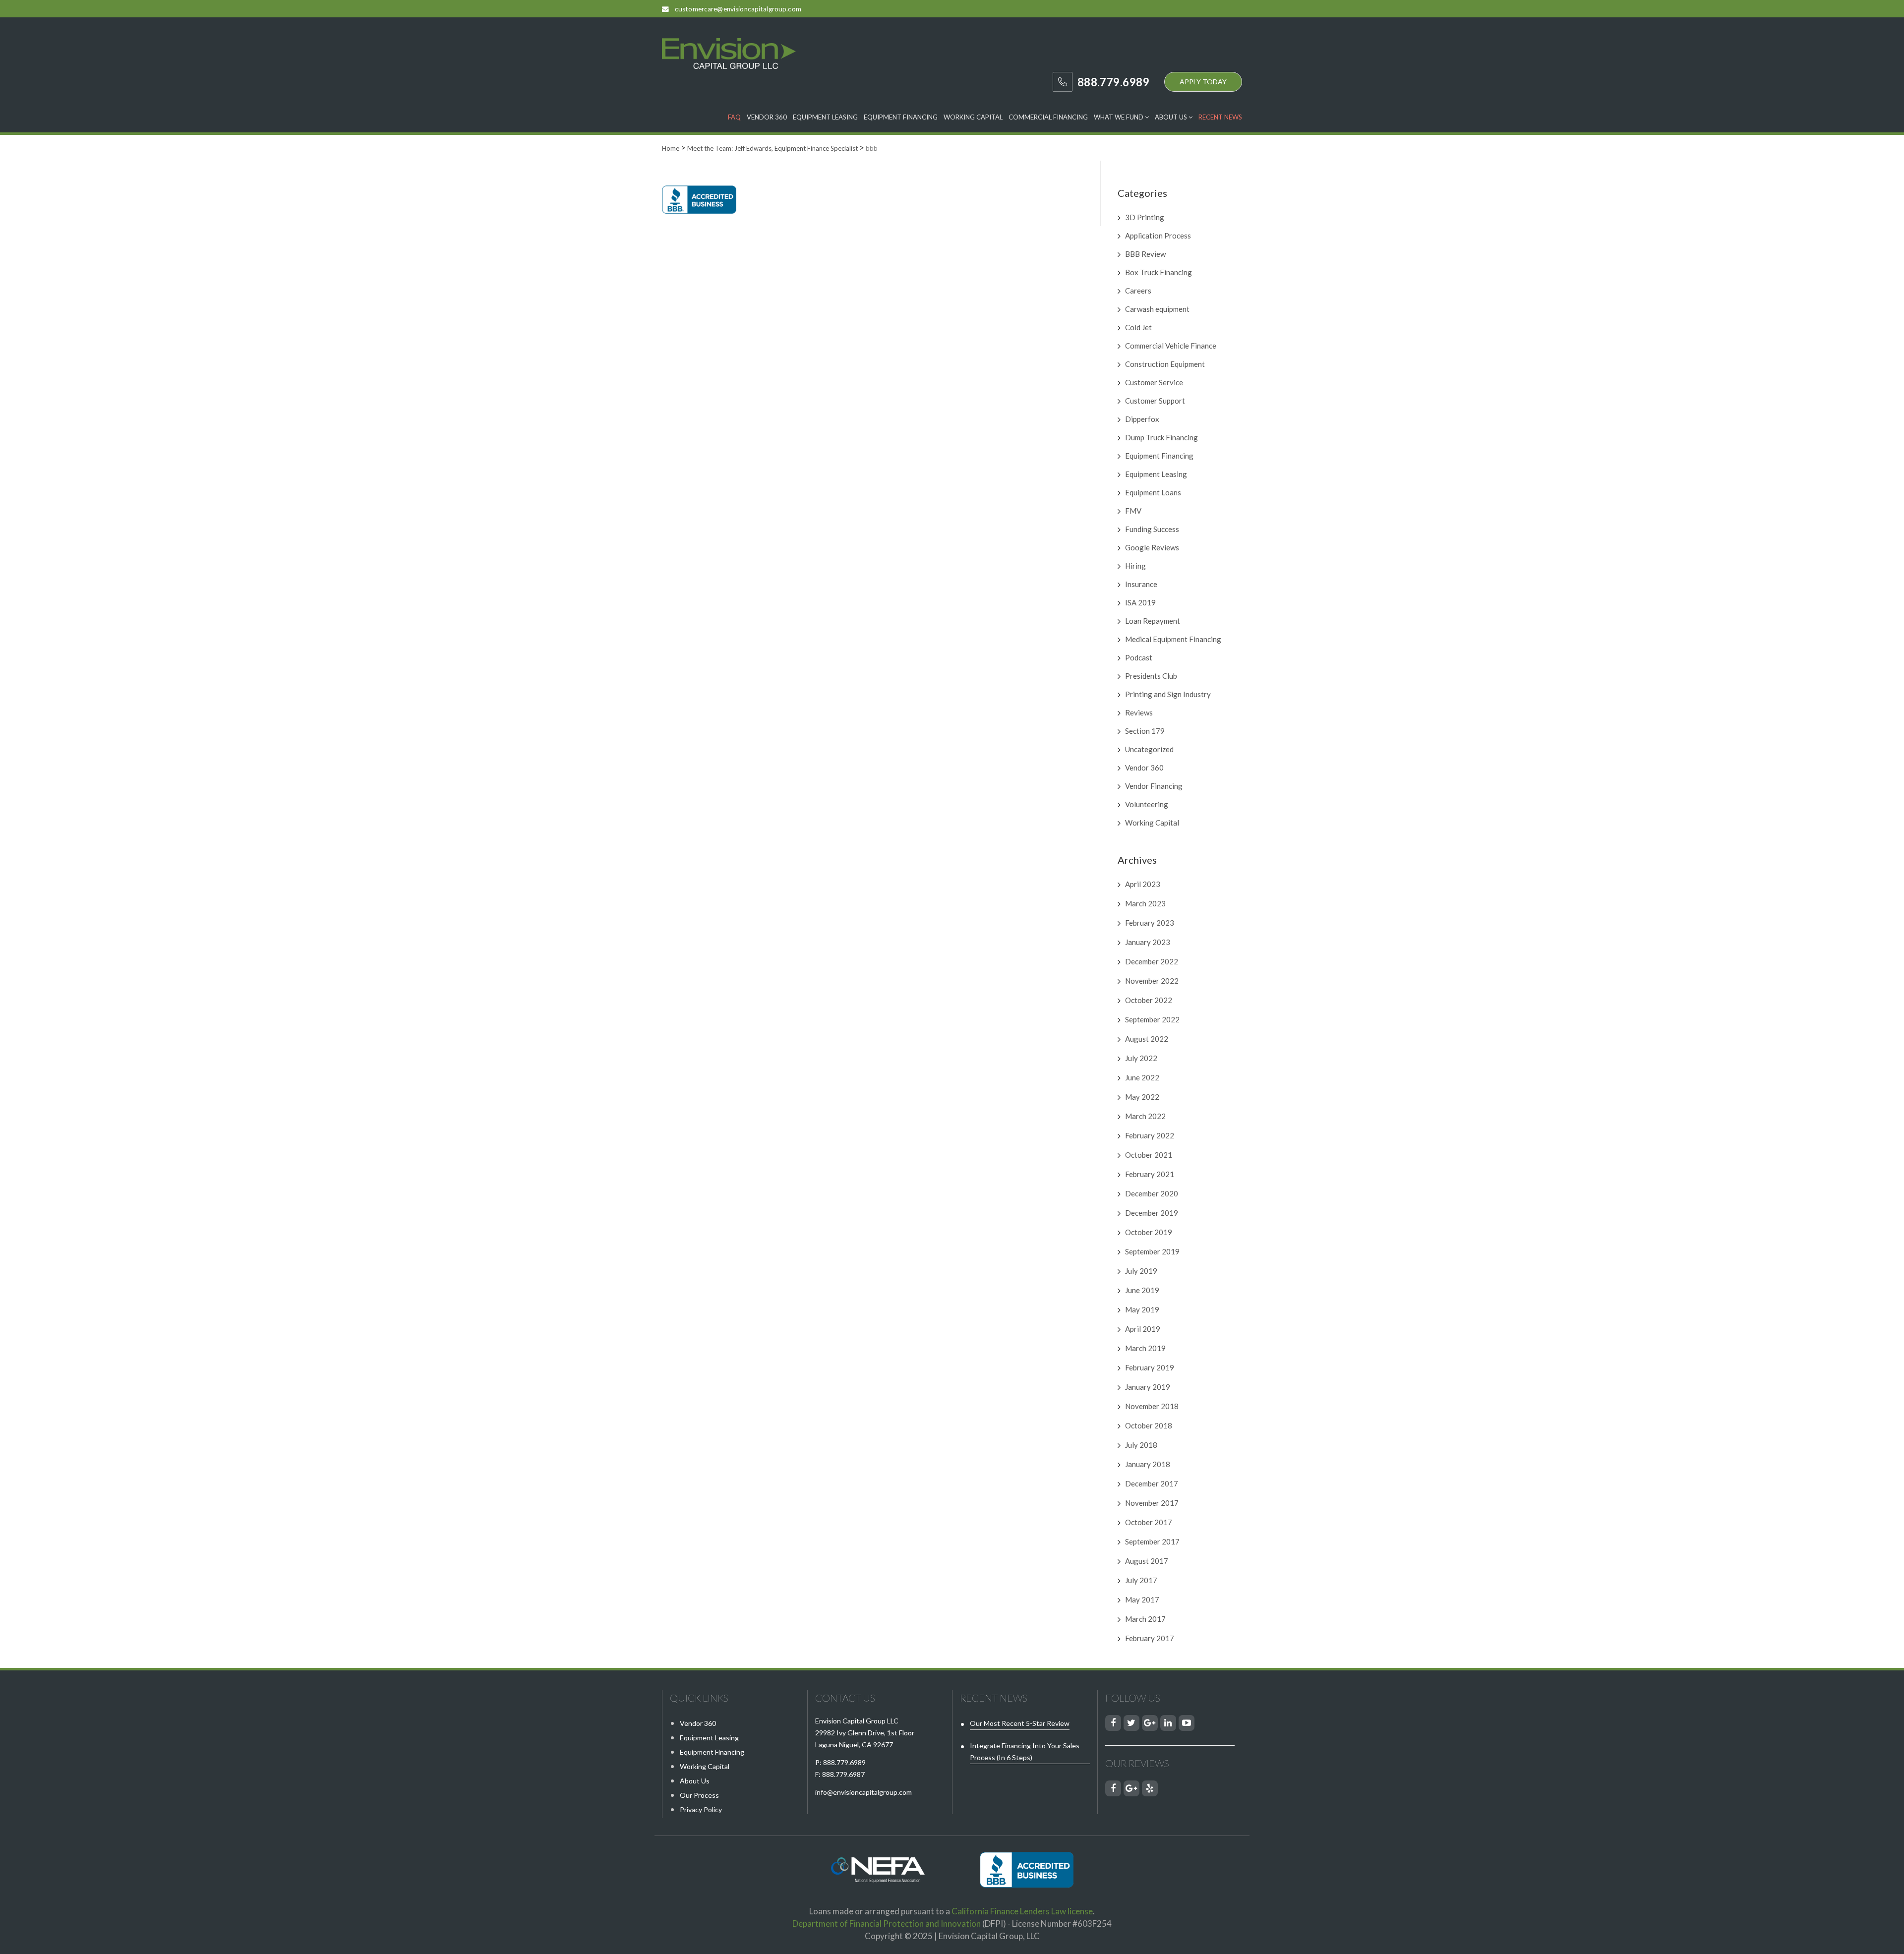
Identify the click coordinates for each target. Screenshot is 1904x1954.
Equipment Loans (1153, 492)
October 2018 (1149, 1425)
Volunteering (1147, 804)
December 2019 (1152, 1213)
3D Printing (1145, 217)
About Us (1172, 117)
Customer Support (1155, 401)
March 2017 (1145, 1619)
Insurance (1141, 584)
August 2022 (1147, 1039)
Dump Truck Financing (1161, 437)
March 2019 (1145, 1348)
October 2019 (1149, 1232)
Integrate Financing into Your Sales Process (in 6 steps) (1025, 1751)
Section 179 (1145, 731)
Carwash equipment (1157, 309)
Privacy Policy (701, 1809)
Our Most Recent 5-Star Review (1020, 1723)
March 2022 (1145, 1116)
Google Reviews (1152, 547)
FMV (1133, 511)
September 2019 (1152, 1251)
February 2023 (1150, 923)
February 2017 (1150, 1638)
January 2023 (1148, 942)
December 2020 (1152, 1193)
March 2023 (1145, 903)
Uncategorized (1149, 749)
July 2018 (1141, 1445)
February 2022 (1150, 1135)
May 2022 (1142, 1097)
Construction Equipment (1165, 364)
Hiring (1135, 566)
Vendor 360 (767, 117)
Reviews (1139, 712)
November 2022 (1152, 981)
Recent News (1220, 117)
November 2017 (1152, 1503)
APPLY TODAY (1203, 82)
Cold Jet (1138, 327)
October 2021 (1149, 1155)
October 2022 (1149, 1000)
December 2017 (1152, 1483)
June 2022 (1142, 1077)
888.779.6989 (844, 1762)
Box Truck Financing (1159, 272)
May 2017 (1142, 1599)
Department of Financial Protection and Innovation (887, 1924)
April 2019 (1143, 1329)
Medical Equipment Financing (1173, 639)
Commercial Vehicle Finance (1171, 346)
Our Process (699, 1795)
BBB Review (1145, 254)
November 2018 (1152, 1406)
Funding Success (1152, 529)
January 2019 (1148, 1387)
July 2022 (1141, 1058)
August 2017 (1147, 1561)
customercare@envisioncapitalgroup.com (738, 9)
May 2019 (1142, 1309)
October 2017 (1149, 1522)
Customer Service (1154, 382)
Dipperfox (1142, 419)
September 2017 (1152, 1541)
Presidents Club (1151, 676)
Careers (1138, 291)
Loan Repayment (1153, 621)
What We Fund (1119, 117)
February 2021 (1150, 1174)
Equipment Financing (901, 117)
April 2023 (1143, 884)
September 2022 (1152, 1019)
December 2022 (1152, 961)
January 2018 (1148, 1464)
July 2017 (1141, 1580)
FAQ (734, 117)
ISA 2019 (1140, 602)
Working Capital (973, 117)
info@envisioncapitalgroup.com (863, 1792)
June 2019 (1142, 1290)
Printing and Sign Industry (1168, 694)
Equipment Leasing (825, 117)
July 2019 (1141, 1271)
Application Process (1158, 236)
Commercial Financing (1048, 117)
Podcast (1139, 657)
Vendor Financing (1154, 786)
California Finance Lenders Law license (1022, 1911)
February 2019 (1150, 1367)
